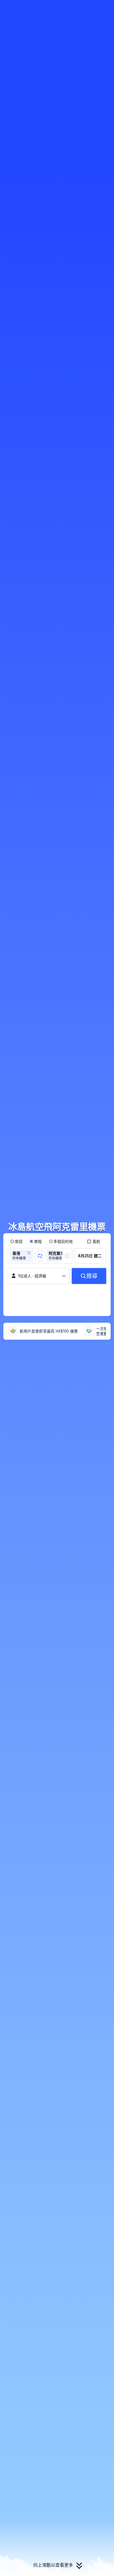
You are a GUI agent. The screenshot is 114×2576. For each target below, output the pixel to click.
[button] (105, 7)
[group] (23, 1256)
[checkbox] (94, 1241)
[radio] (16, 1241)
